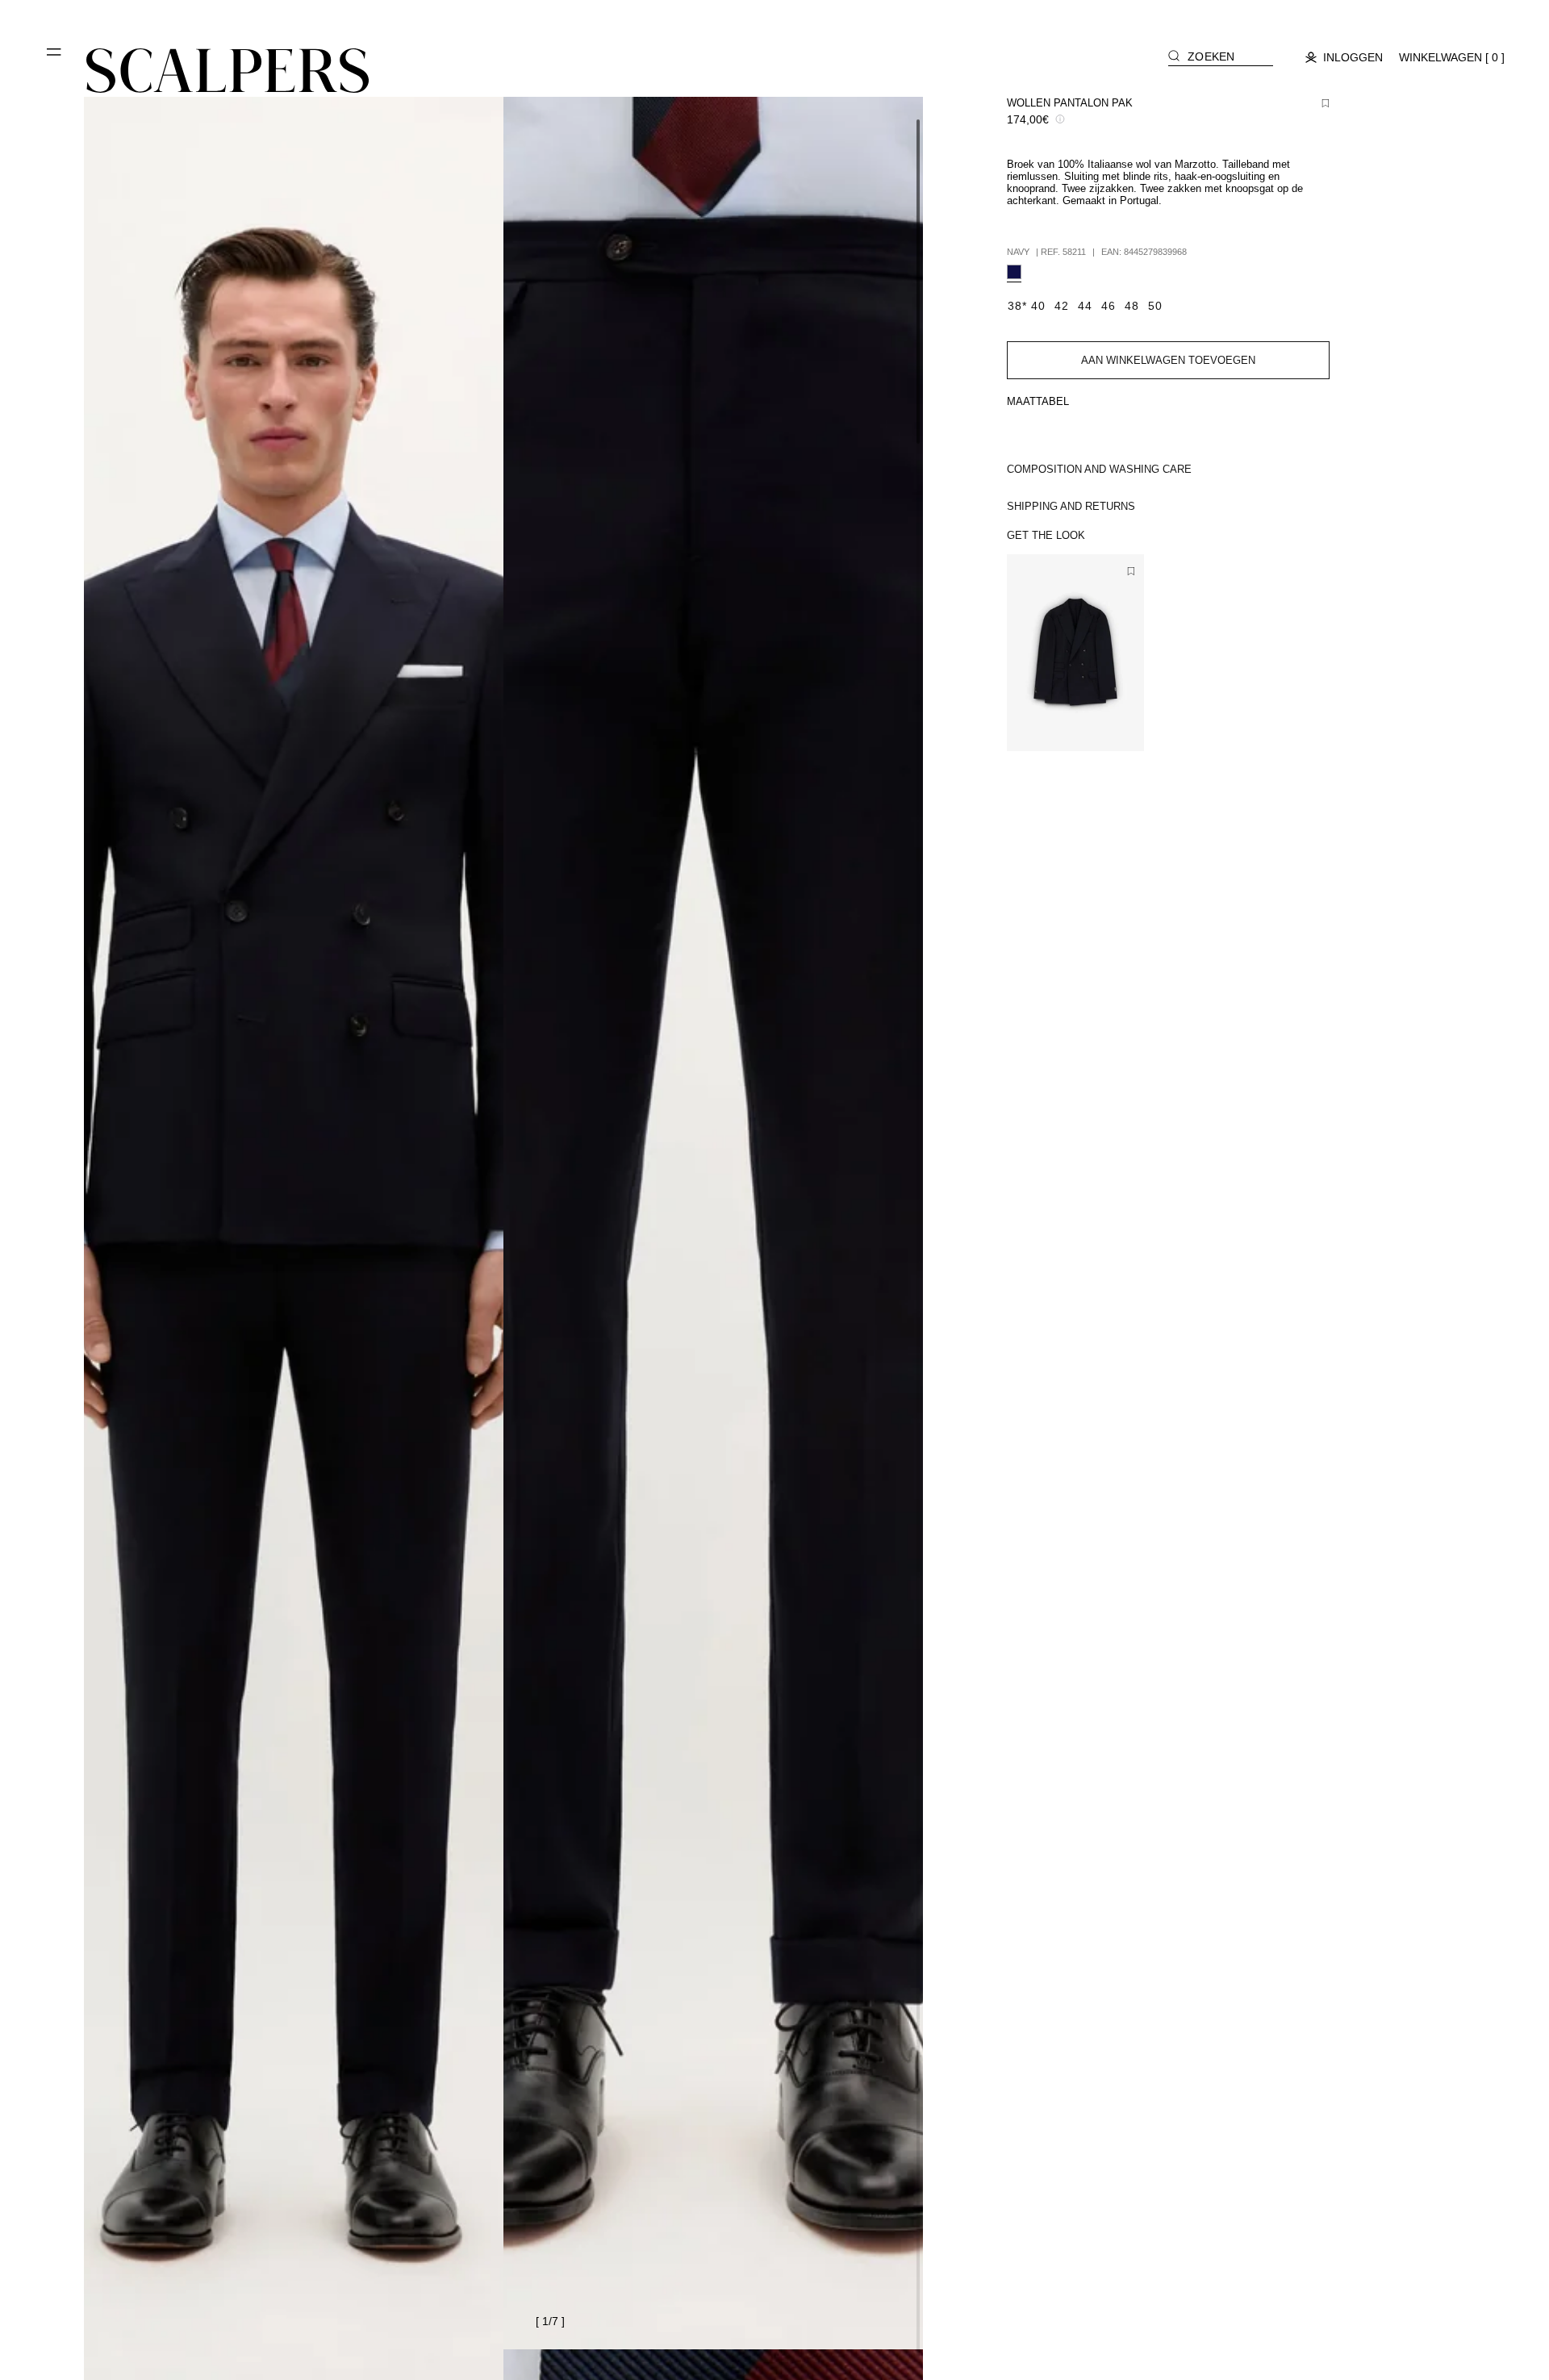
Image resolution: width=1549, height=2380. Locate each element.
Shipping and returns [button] (1071, 506)
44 (1041, 725)
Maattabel (1038, 401)
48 (1087, 725)
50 (1110, 725)
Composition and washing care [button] (1099, 469)
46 (1064, 725)
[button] (55, 58)
